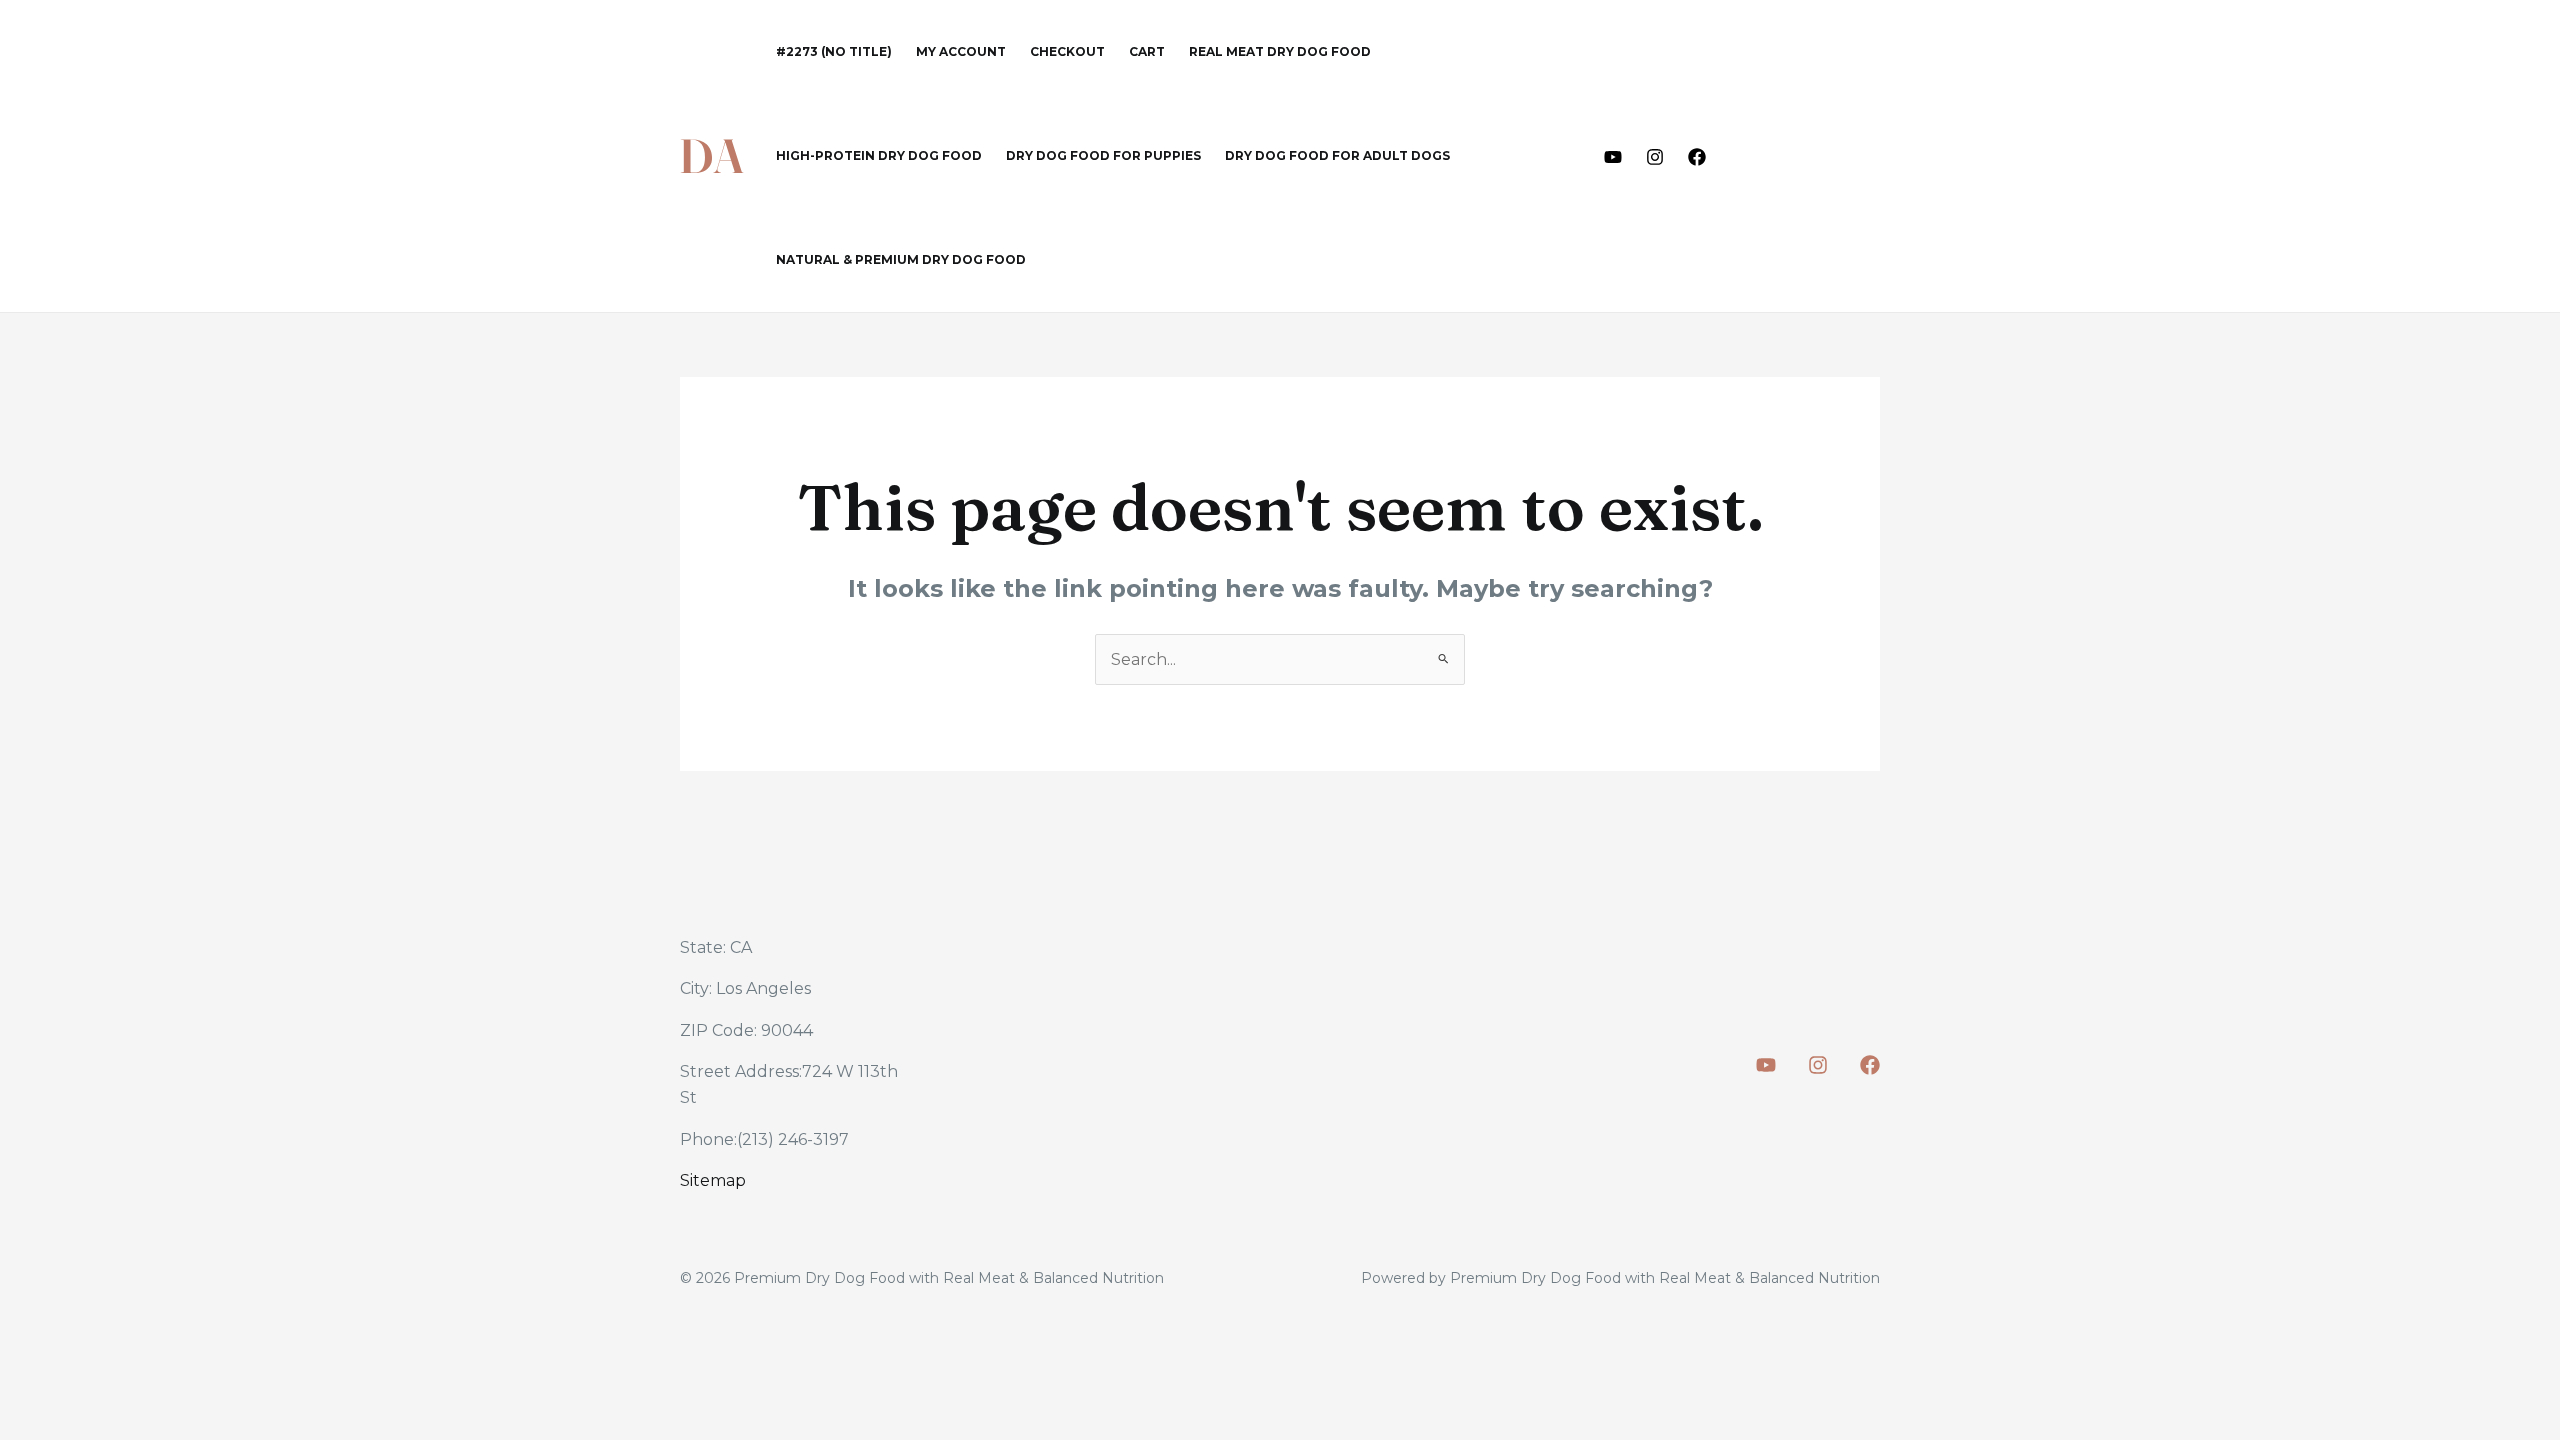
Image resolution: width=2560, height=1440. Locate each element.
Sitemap (713, 1180)
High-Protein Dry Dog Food (879, 155)
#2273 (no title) (834, 51)
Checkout (1067, 51)
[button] (1811, 156)
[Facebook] (1697, 157)
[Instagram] (1655, 157)
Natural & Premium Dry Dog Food (901, 259)
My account (961, 51)
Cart (1147, 51)
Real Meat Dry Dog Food (1280, 51)
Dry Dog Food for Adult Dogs (1337, 155)
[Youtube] (1613, 157)
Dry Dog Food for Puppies (1103, 155)
